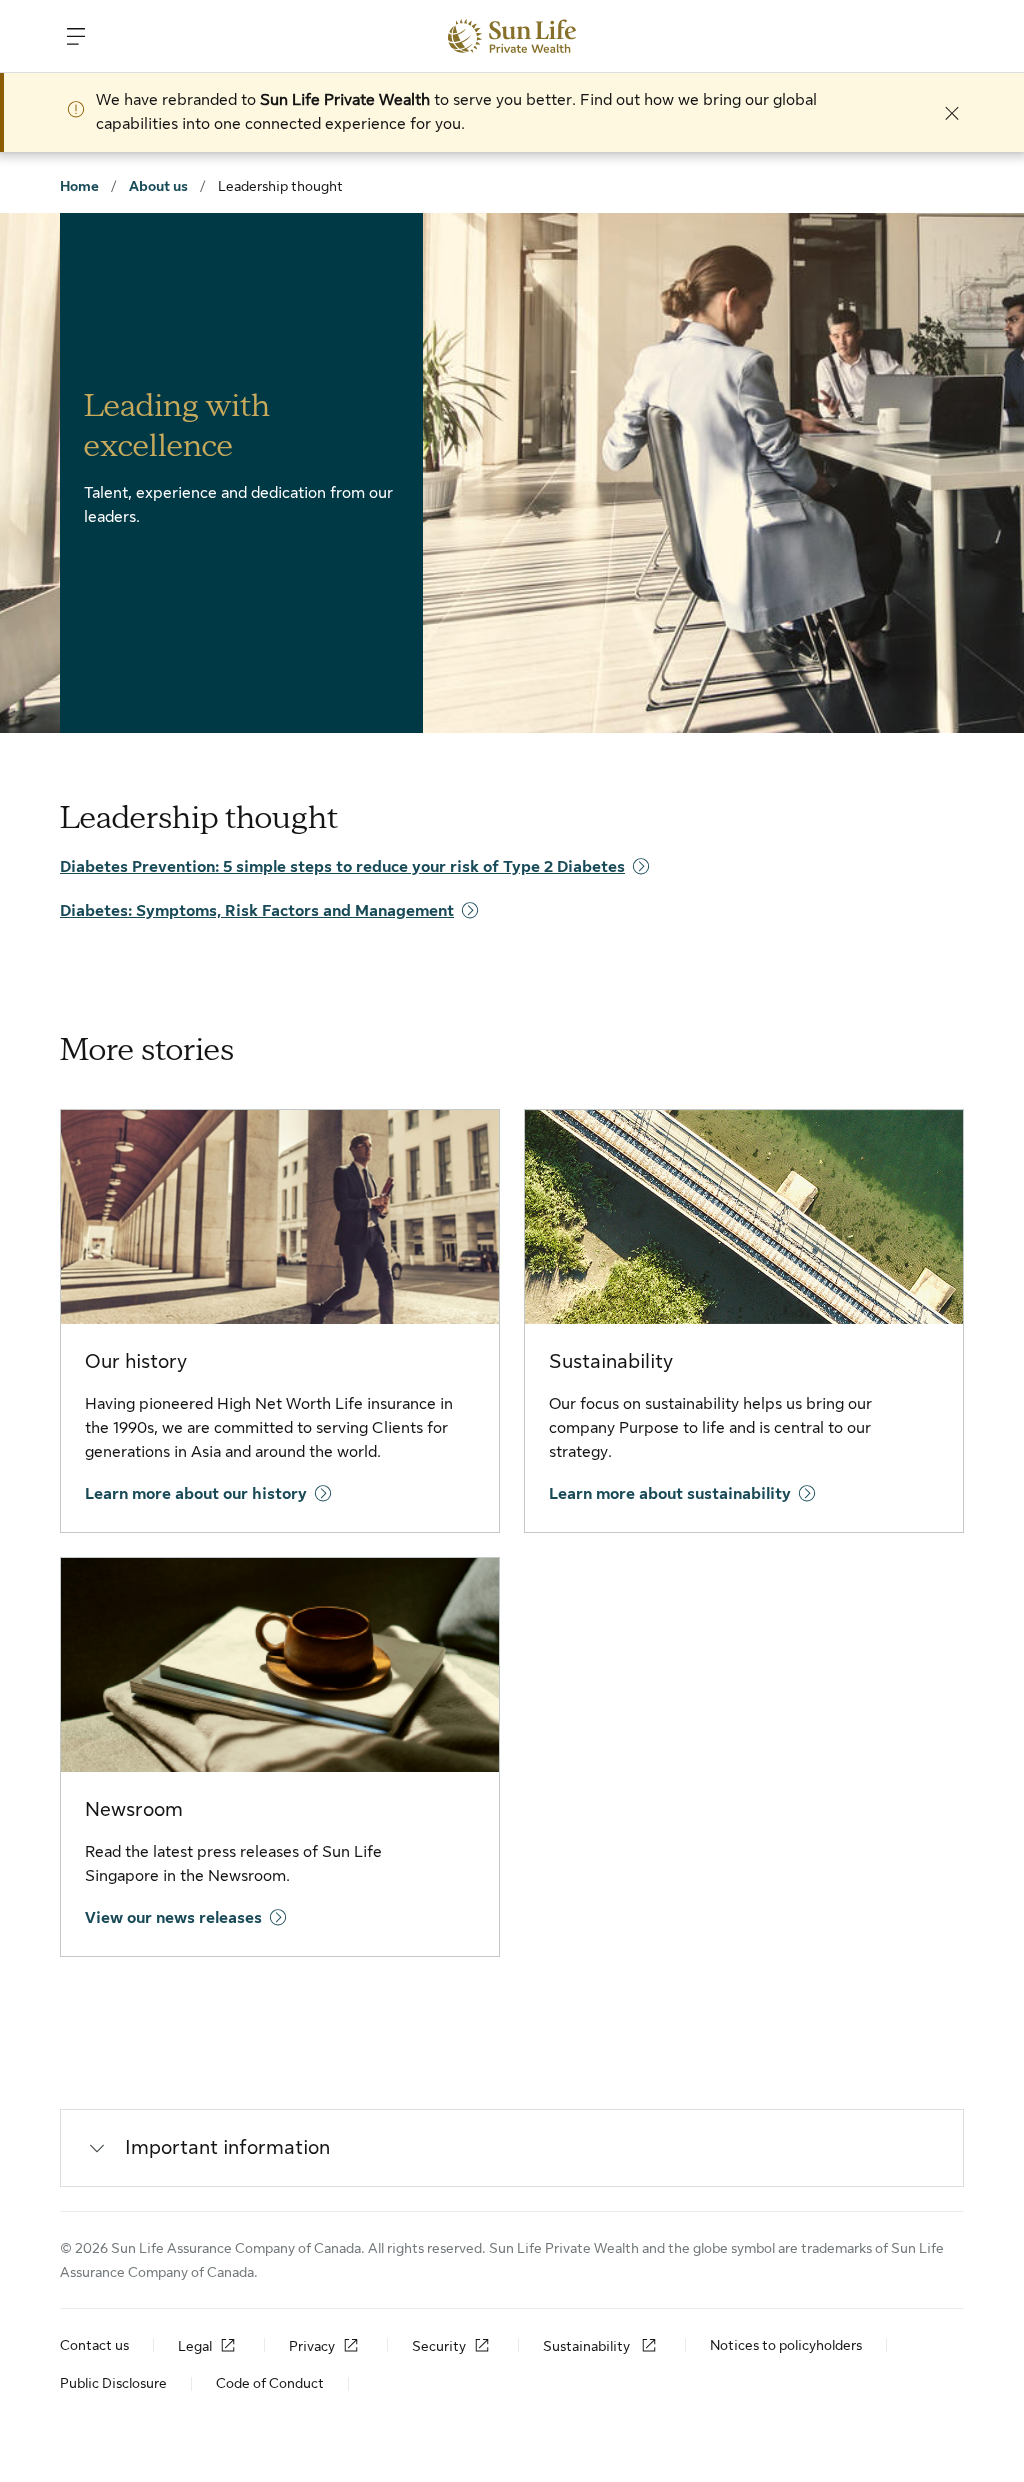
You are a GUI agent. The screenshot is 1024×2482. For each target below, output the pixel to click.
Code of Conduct (270, 2383)
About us (158, 186)
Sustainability (588, 2346)
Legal (195, 2346)
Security (439, 2346)
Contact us (94, 2345)
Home (79, 186)
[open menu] (76, 36)
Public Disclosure (113, 2383)
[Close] (952, 112)
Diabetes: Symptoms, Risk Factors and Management (257, 911)
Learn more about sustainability (670, 1494)
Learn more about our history (196, 1494)
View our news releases (173, 1918)
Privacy (312, 2346)
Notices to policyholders (786, 2345)
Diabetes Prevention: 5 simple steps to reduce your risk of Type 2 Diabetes (342, 867)
